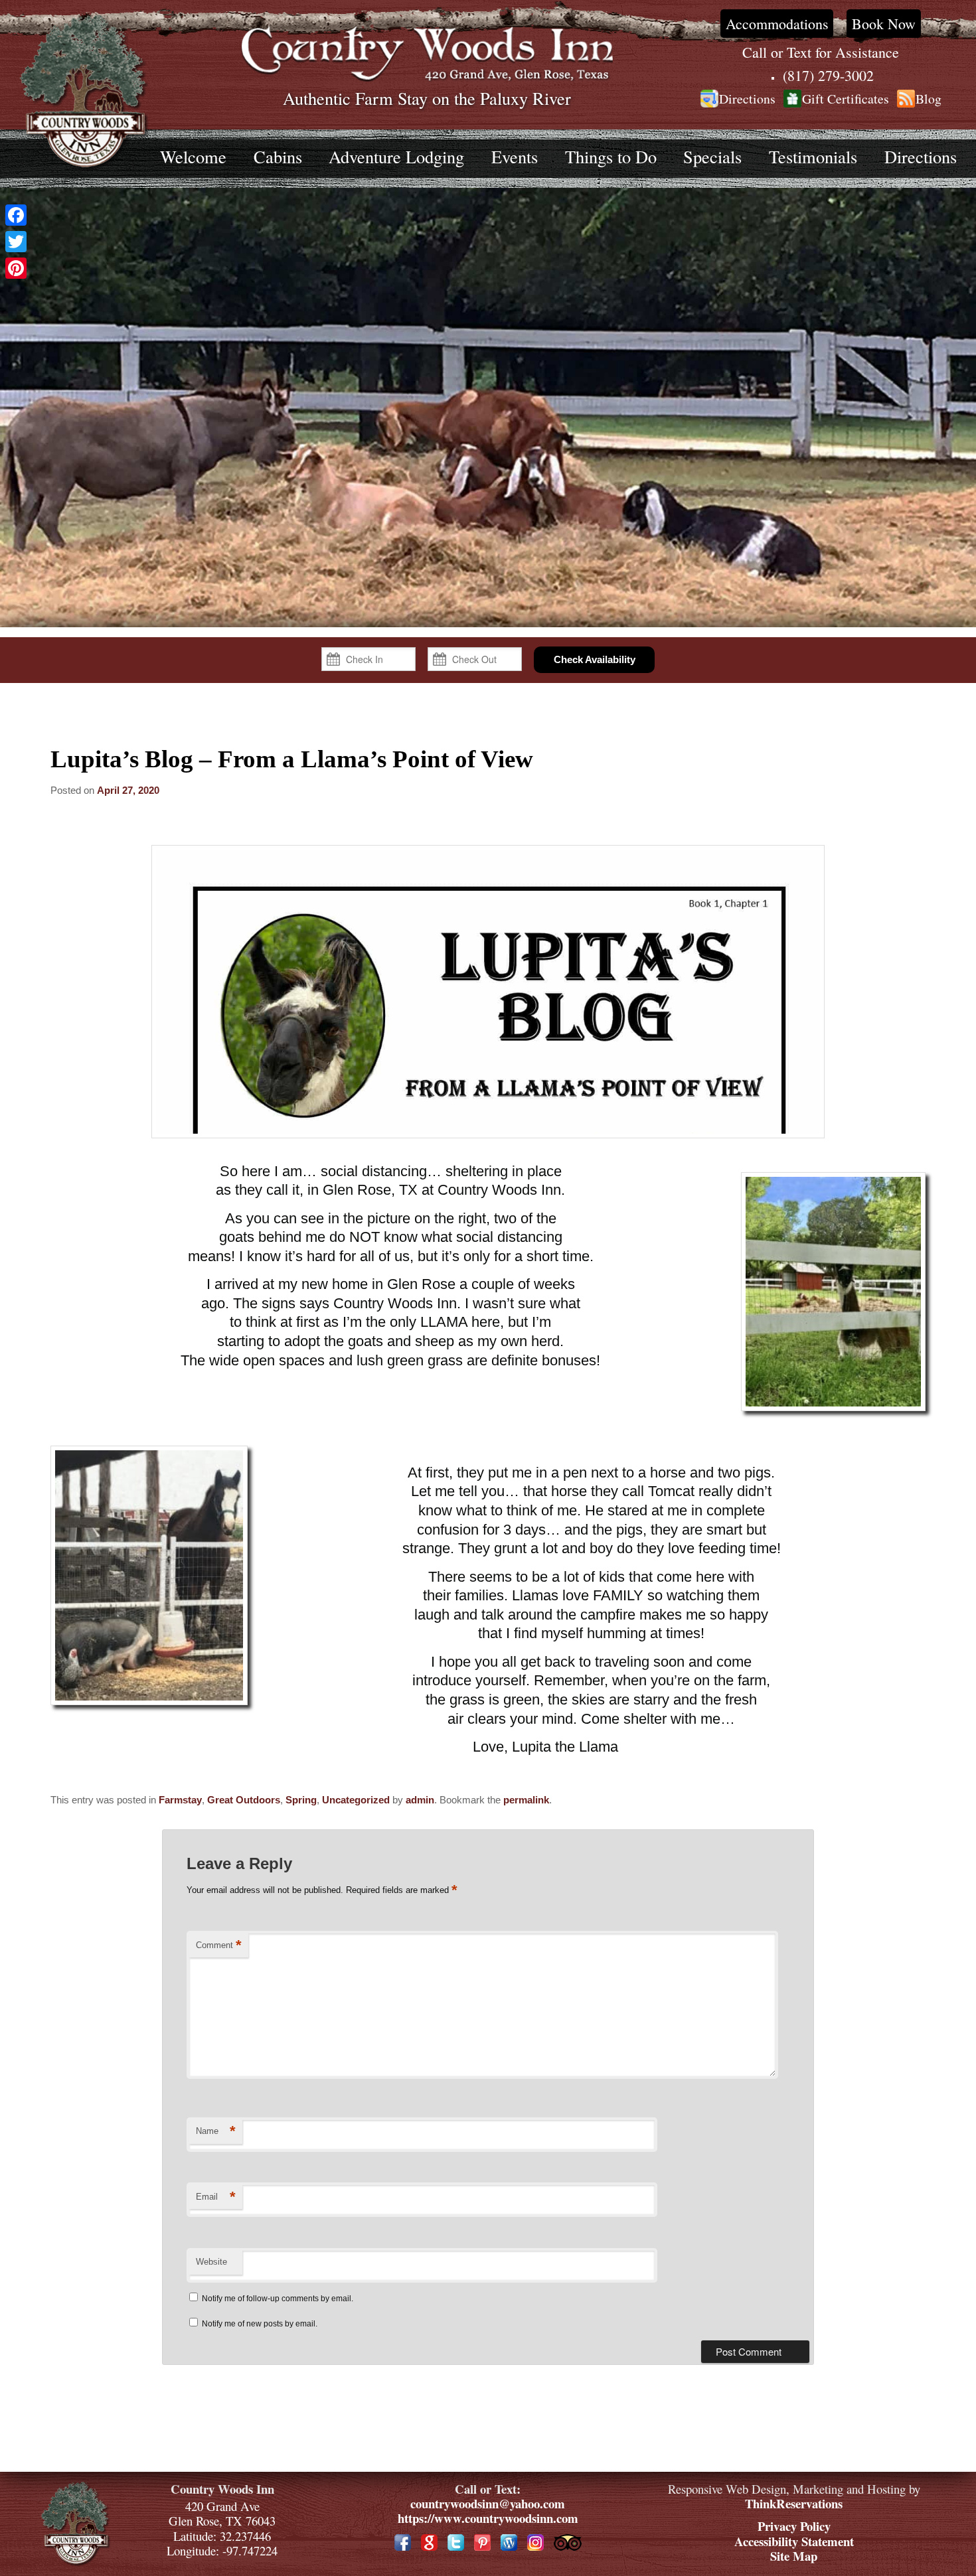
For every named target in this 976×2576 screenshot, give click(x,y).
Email (216, 2197)
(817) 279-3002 (828, 75)
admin (420, 1800)
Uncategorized (356, 1800)
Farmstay (180, 1800)
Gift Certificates (846, 99)
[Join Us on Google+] (429, 2542)
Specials (712, 156)
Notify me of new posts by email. (260, 2324)
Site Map (794, 2556)
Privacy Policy (794, 2526)
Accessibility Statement (794, 2541)
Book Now (884, 24)
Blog (929, 99)
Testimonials (813, 156)
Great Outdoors (244, 1800)
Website (211, 2262)
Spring (301, 1800)
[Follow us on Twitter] (456, 2542)
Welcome (193, 156)
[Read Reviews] (568, 2542)
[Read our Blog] (509, 2542)
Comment (219, 1945)
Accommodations (777, 24)
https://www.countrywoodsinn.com (488, 2518)
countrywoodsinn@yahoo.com (488, 2503)
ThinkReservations (794, 2503)
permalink (526, 1800)
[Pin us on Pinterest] (482, 2542)
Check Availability (595, 659)
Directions (747, 99)
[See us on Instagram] (535, 2542)
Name (216, 2131)
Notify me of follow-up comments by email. (278, 2299)
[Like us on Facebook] (403, 2542)
